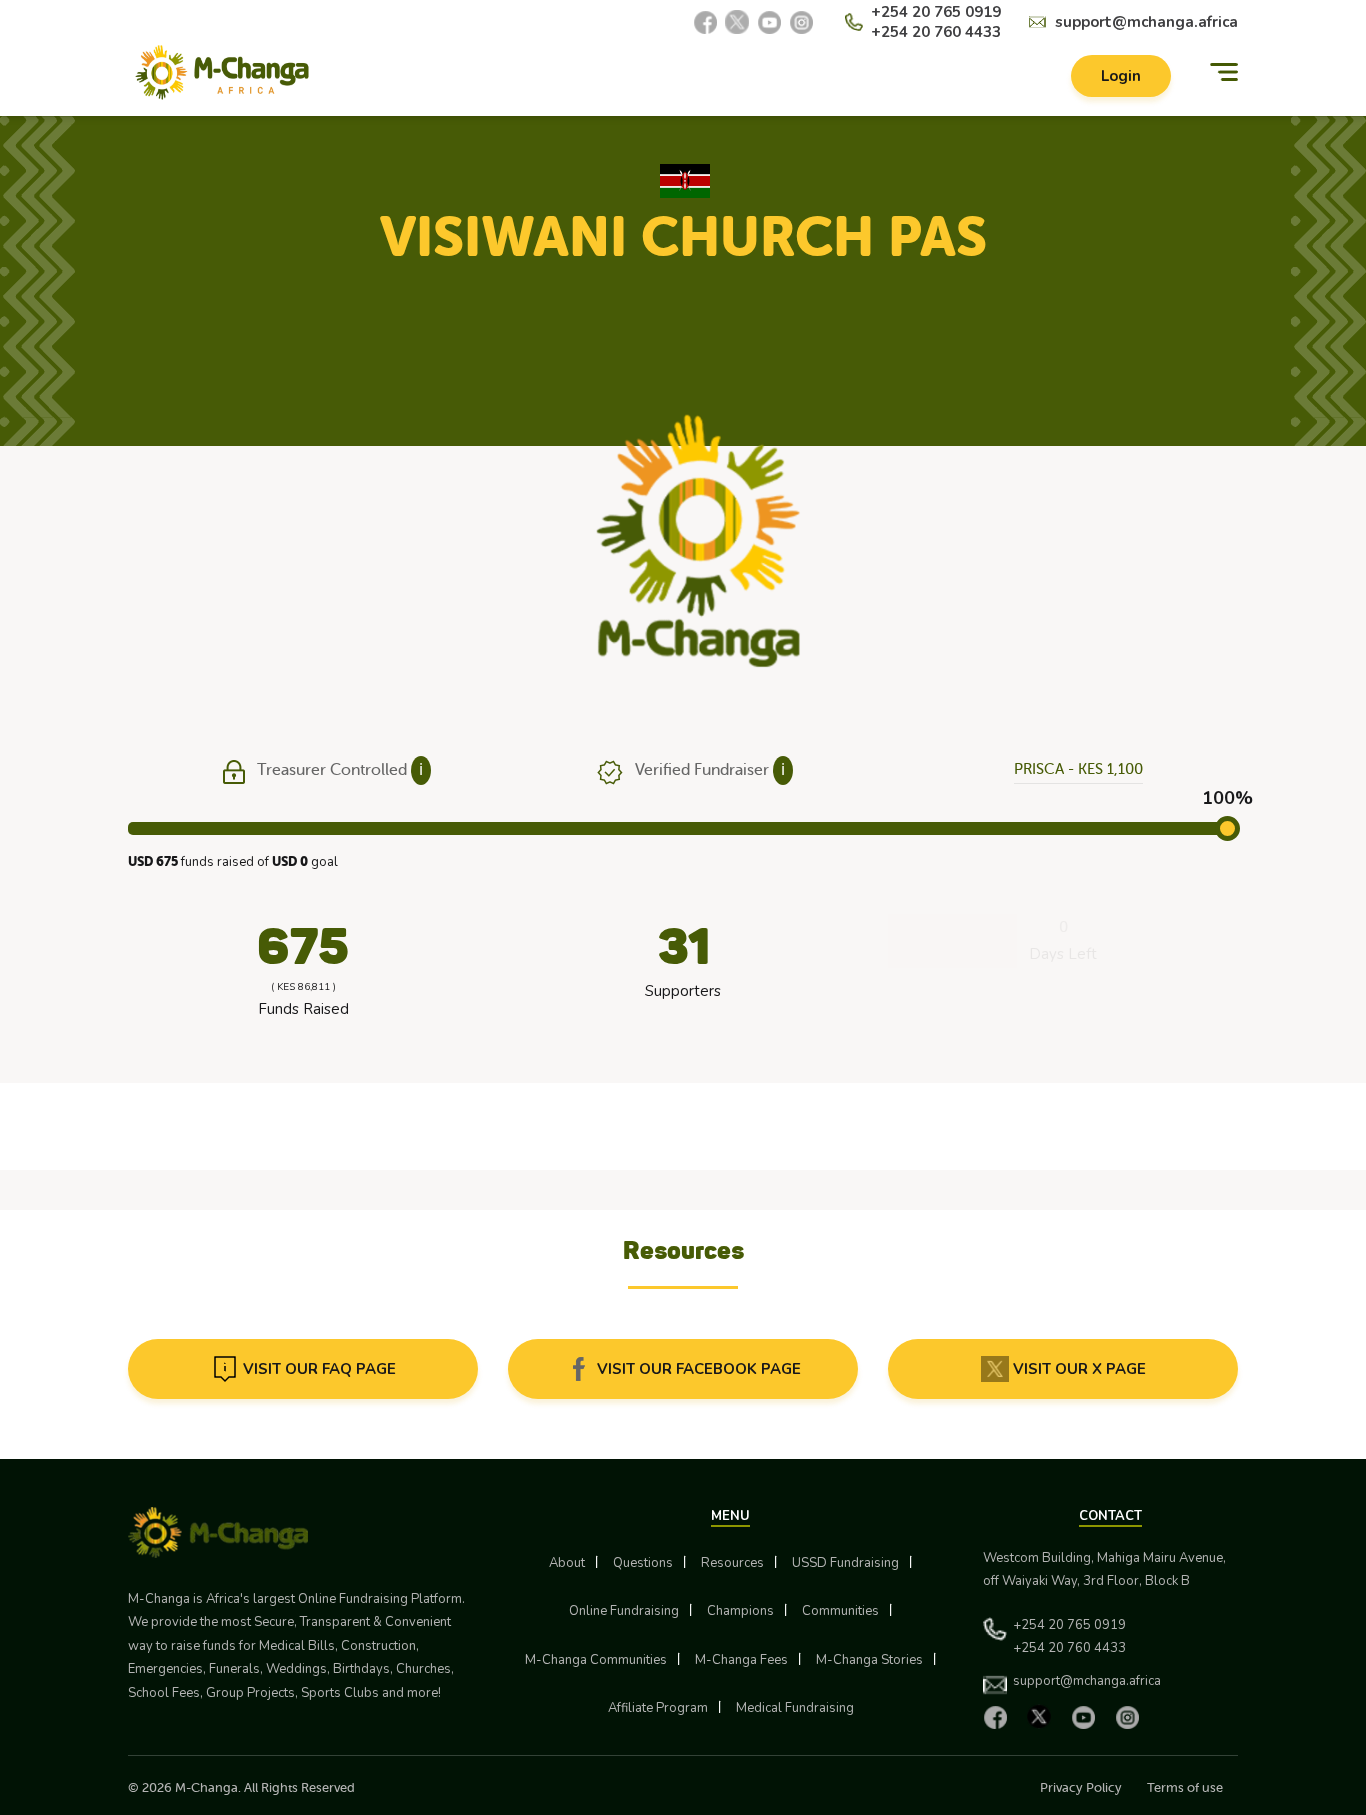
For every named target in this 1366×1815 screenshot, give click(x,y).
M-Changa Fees (741, 1660)
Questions (643, 1563)
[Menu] (1224, 72)
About (567, 1563)
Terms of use (1185, 1787)
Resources (732, 1563)
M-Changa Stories (869, 1660)
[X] (737, 22)
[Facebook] (705, 22)
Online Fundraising (624, 1611)
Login (1121, 76)
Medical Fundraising (795, 1708)
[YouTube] (769, 22)
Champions (740, 1611)
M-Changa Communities (596, 1660)
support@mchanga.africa (1146, 22)
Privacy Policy (1081, 1787)
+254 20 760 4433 (936, 32)
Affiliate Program (658, 1708)
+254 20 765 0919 (936, 12)
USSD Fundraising (845, 1563)
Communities (840, 1611)
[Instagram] (801, 22)
